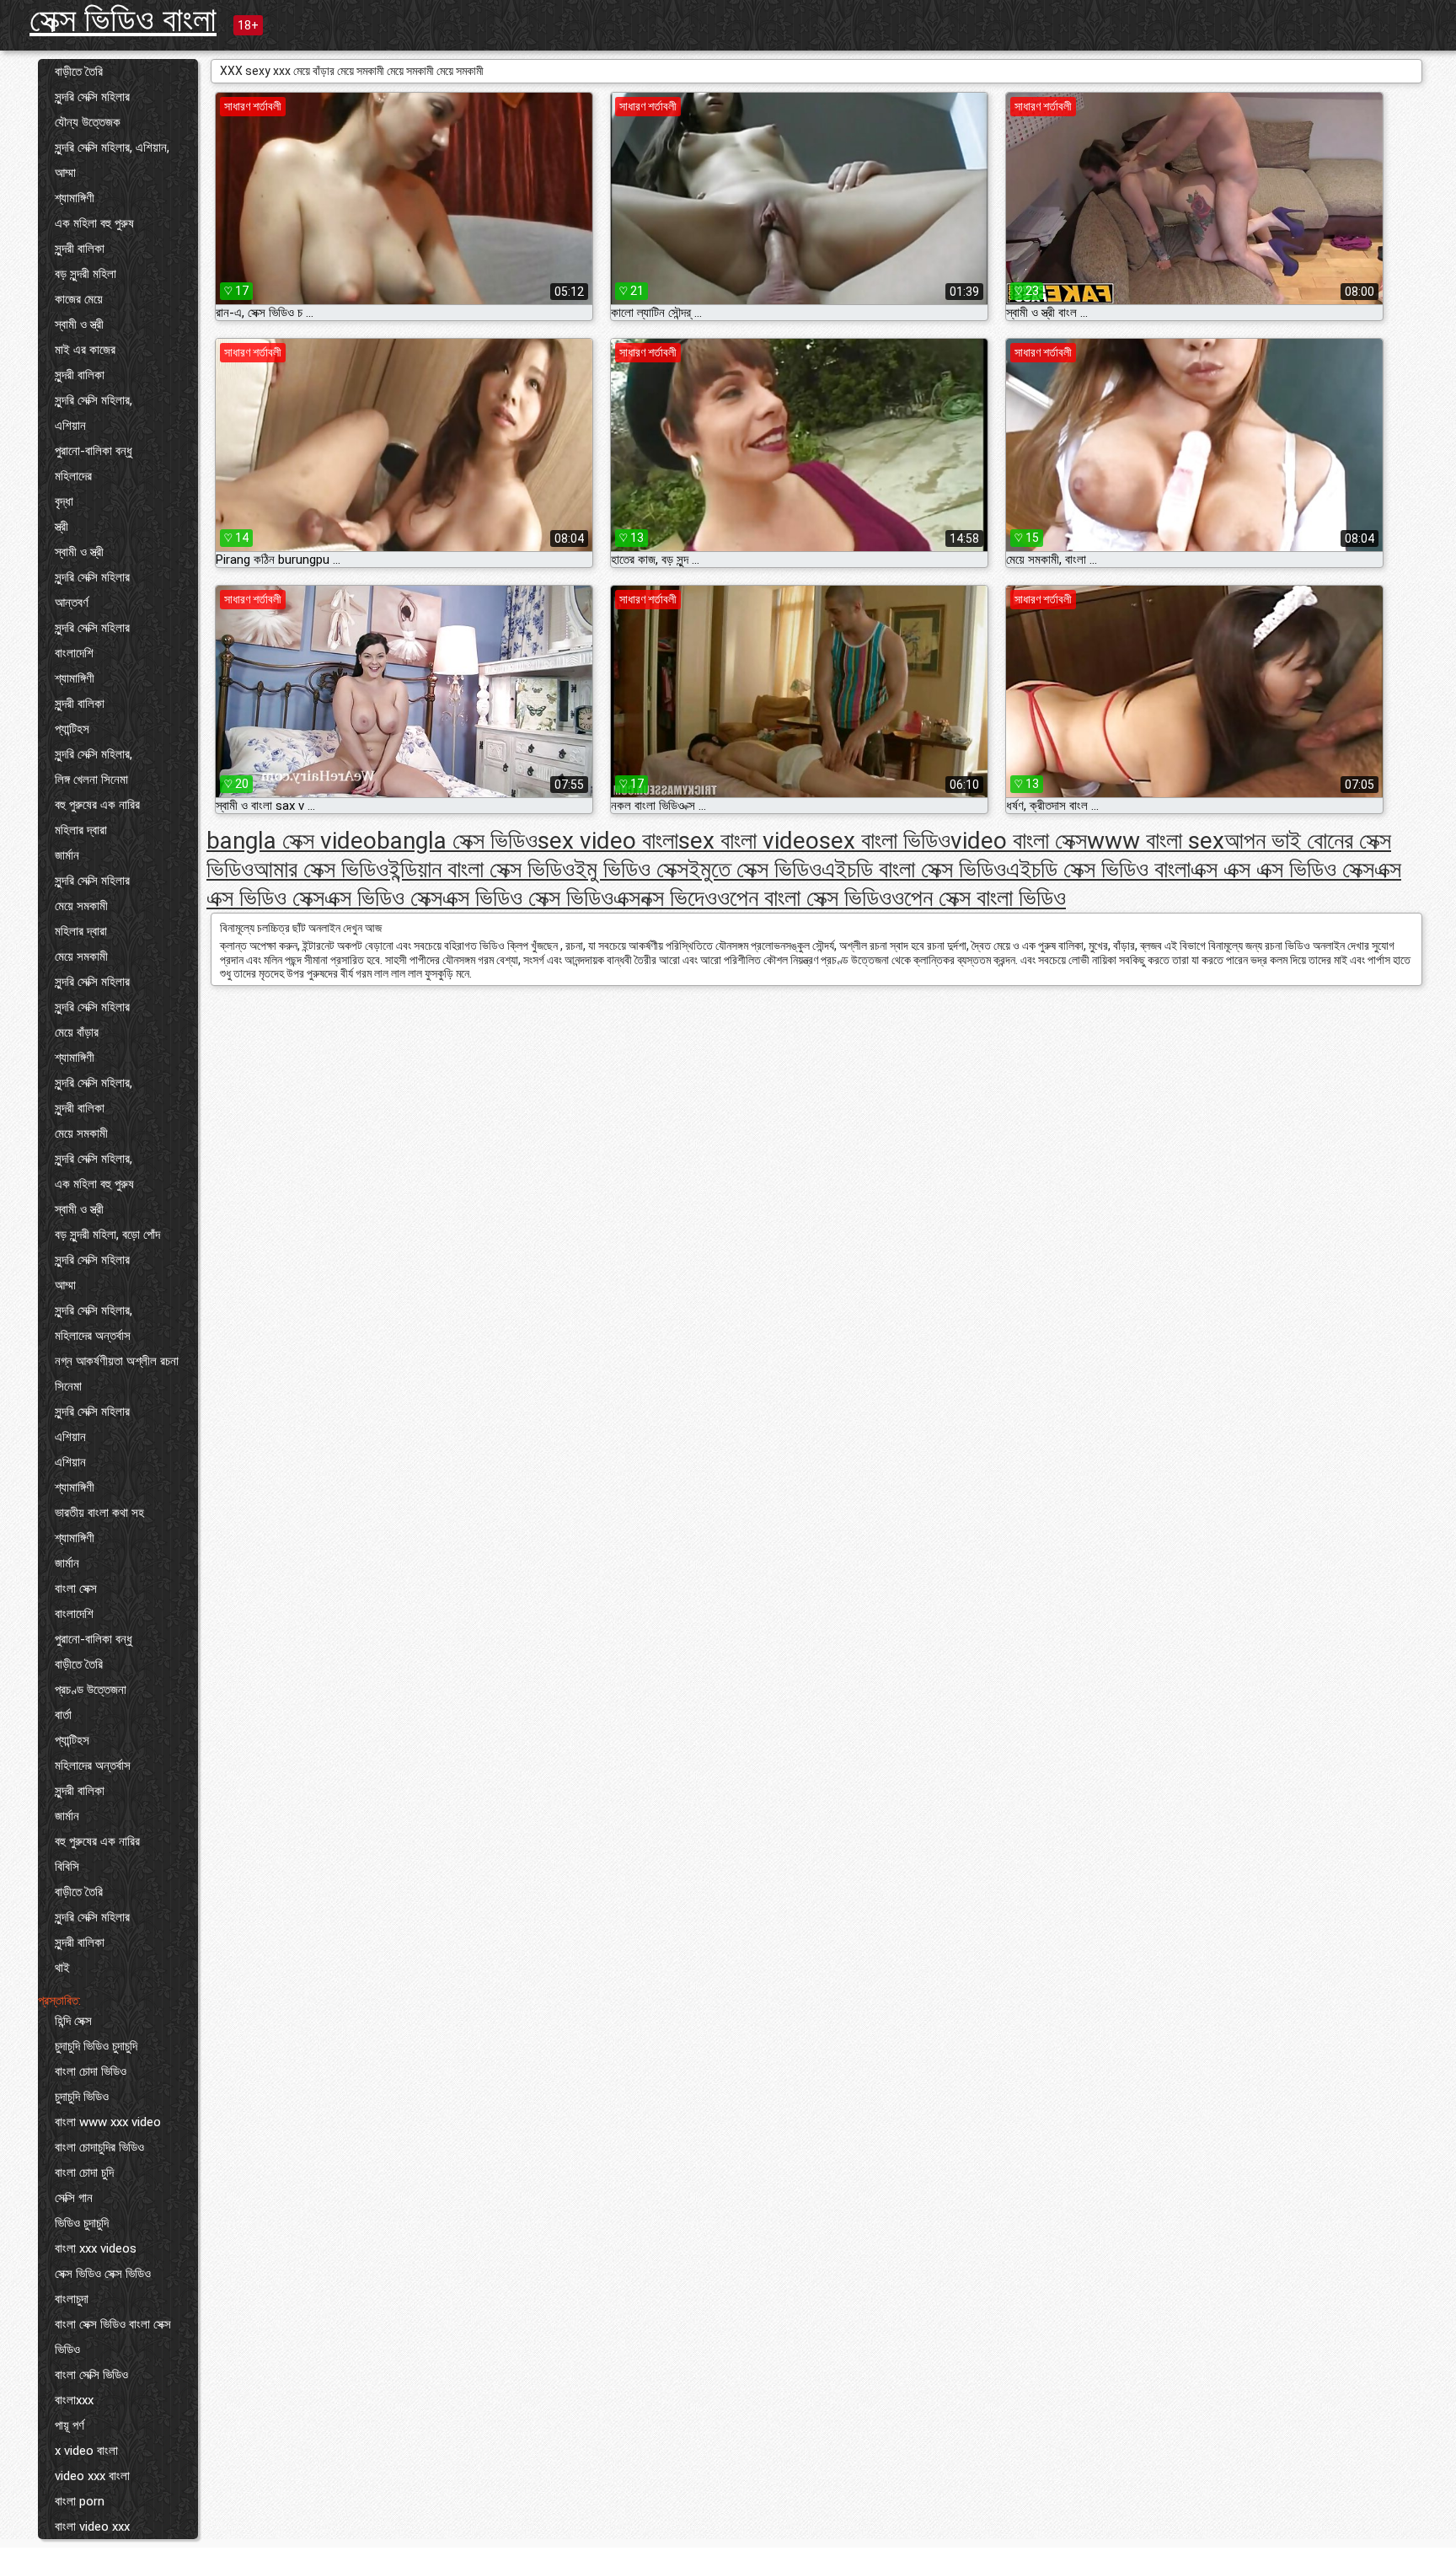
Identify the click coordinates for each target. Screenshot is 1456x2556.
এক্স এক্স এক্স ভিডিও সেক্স (1282, 869)
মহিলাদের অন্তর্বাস (93, 1336)
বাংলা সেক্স (76, 1589)
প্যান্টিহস (72, 729)
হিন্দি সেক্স (73, 2021)
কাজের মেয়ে (79, 299)
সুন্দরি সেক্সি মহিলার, (94, 400)
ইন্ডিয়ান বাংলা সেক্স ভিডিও (482, 869)
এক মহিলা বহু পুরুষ (94, 223)
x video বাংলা (86, 2451)
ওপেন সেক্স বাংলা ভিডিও (979, 898)
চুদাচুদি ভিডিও (82, 2097)
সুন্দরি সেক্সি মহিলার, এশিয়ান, (112, 147)
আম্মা (65, 173)
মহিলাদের (73, 476)
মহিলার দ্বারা (81, 830)
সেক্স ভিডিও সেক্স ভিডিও (103, 2274)
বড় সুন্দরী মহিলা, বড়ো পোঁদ (107, 1235)
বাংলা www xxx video (108, 2122)
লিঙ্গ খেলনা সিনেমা (91, 780)
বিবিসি (67, 1867)
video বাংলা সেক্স (1019, 841)
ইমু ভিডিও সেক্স (632, 869)
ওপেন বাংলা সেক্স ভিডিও (804, 898)
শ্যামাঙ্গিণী (75, 198)
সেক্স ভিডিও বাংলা (123, 20)
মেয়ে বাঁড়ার (77, 1032)
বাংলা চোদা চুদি (84, 2173)
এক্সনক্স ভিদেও (665, 898)
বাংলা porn (80, 2501)
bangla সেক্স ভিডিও (457, 841)
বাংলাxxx (74, 2400)
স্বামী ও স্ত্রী (79, 324)
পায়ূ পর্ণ (70, 2425)
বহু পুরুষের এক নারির (97, 805)
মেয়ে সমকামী (81, 906)
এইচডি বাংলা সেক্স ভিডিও (914, 869)
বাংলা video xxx (92, 2527)
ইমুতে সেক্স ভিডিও (755, 869)
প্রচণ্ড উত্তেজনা (91, 1690)
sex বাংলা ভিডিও (885, 841)
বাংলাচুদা (72, 2299)
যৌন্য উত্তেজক (88, 122)
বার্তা (63, 1715)
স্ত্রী (62, 527)
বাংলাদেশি (74, 653)
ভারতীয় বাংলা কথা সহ (99, 1513)
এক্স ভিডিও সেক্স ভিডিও (528, 898)
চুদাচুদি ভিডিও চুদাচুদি (96, 2046)
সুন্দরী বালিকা (80, 249)
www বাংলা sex (1156, 841)
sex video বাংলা (608, 841)
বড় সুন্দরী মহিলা (86, 274)
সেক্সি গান (74, 2198)
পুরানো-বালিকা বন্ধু (94, 451)
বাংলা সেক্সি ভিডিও (91, 2375)
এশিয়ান (70, 426)
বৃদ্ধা (64, 501)
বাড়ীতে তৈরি (79, 72)
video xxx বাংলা (92, 2476)
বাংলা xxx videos (96, 2248)
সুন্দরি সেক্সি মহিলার (92, 97)
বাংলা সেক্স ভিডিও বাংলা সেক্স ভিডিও (113, 2337)
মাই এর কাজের (85, 350)
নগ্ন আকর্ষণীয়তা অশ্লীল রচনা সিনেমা (117, 1374)
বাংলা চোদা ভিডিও (91, 2071)
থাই (62, 1968)
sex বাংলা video (749, 841)
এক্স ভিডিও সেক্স (383, 898)
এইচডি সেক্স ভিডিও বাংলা (1098, 869)
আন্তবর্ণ (72, 603)
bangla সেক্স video (292, 841)
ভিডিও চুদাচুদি (82, 2223)
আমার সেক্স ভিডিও (321, 869)
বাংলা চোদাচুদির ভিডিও (99, 2147)
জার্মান (67, 855)
